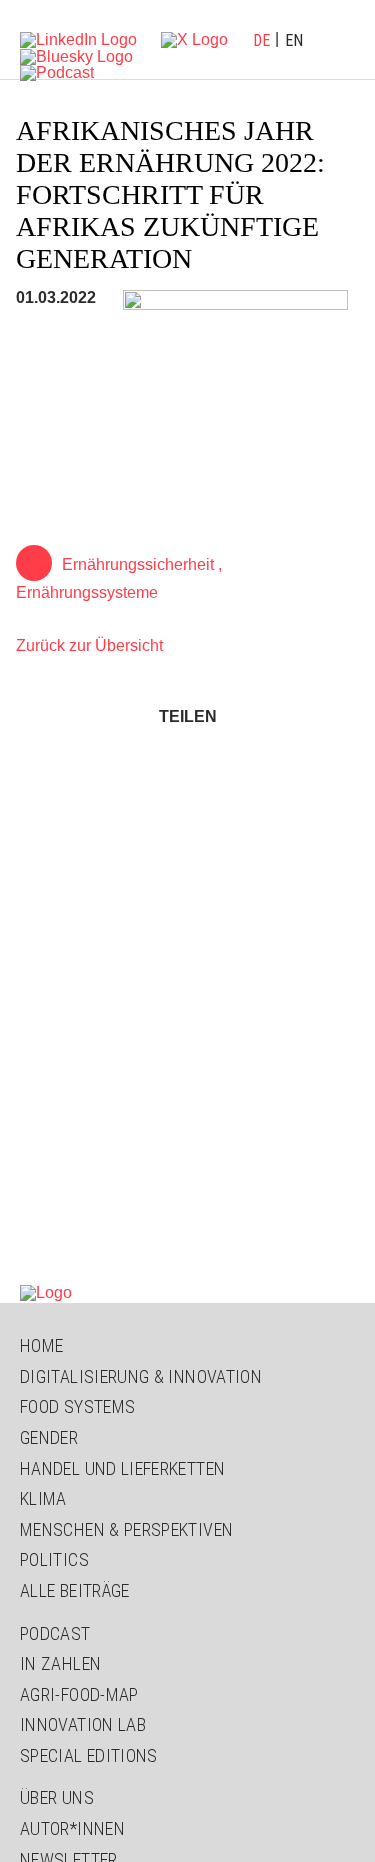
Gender (49, 1437)
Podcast (55, 1633)
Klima (43, 1498)
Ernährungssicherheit (138, 564)
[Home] (46, 1291)
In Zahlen (60, 1663)
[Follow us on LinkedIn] (78, 38)
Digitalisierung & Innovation (141, 1376)
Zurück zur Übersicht (89, 645)
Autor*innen (72, 1828)
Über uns (57, 1797)
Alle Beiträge (75, 1590)
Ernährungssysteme (87, 592)
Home (41, 1345)
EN (294, 40)
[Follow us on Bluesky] (76, 55)
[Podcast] (57, 72)
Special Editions (89, 1755)
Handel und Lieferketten (122, 1468)
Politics (54, 1559)
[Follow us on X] (194, 38)
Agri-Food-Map (79, 1694)
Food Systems (77, 1406)
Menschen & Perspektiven (126, 1529)
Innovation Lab (83, 1724)
